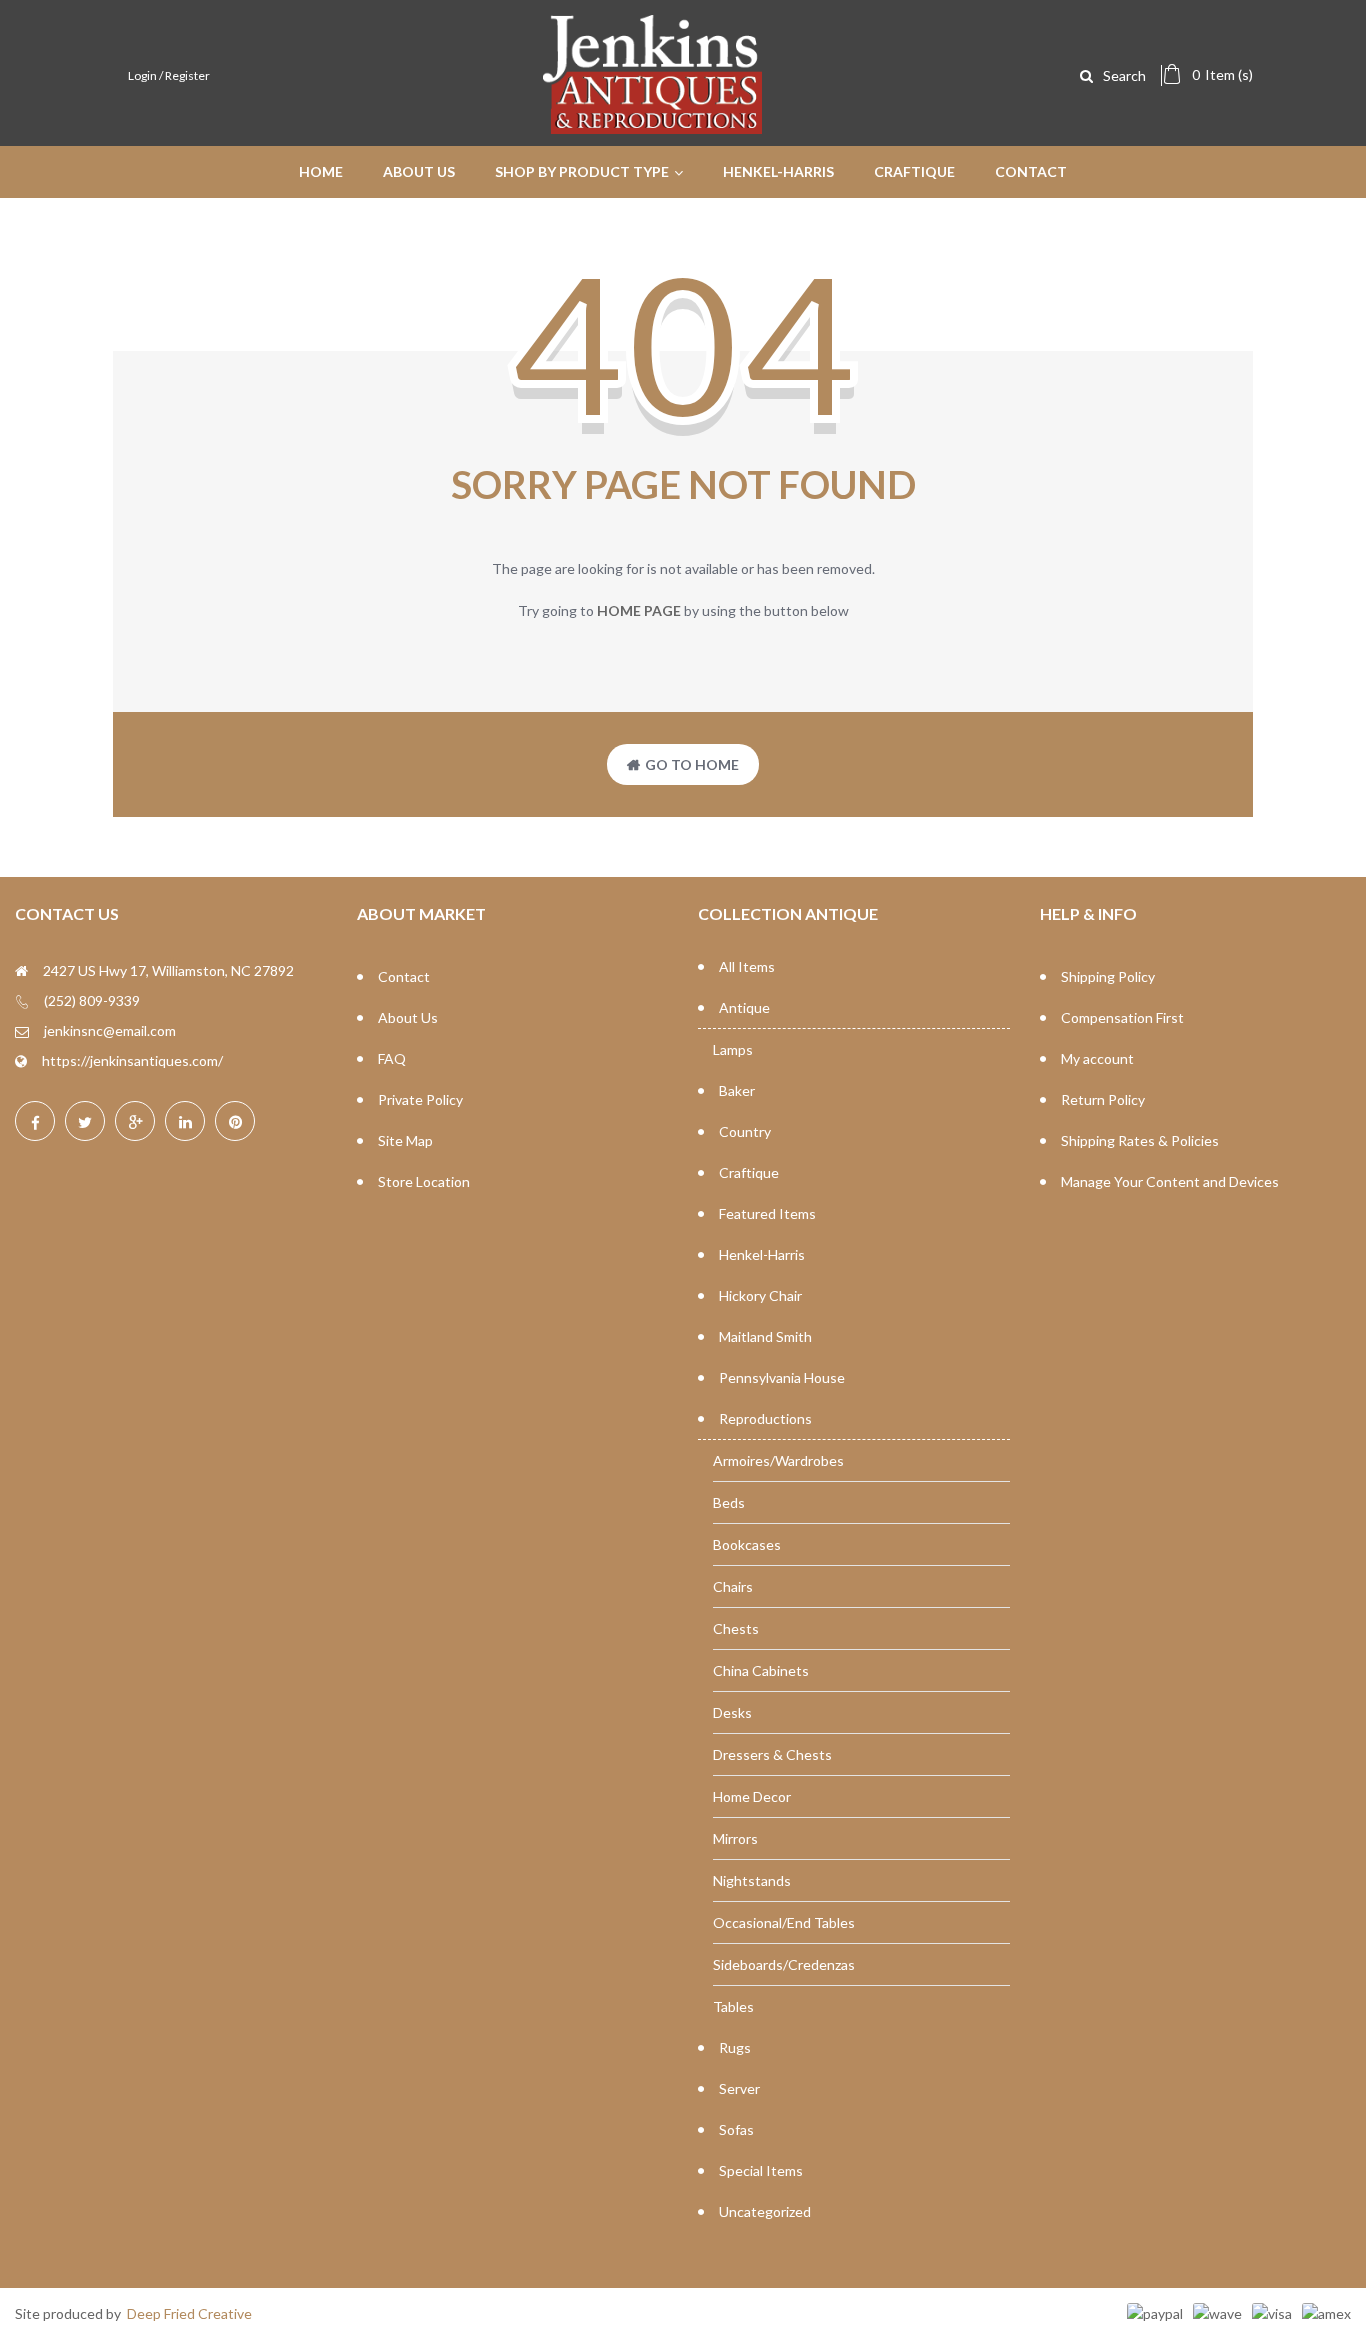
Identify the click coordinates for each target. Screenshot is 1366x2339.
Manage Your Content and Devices (1170, 1181)
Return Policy (1103, 1099)
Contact (404, 976)
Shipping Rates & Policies (1140, 1140)
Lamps (733, 1049)
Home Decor (752, 1796)
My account (1097, 1058)
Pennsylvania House (782, 1377)
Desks (732, 1712)
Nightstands (752, 1880)
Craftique (749, 1172)
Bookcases (747, 1544)
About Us (408, 1017)
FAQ (392, 1058)
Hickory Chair (760, 1295)
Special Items (761, 2170)
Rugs (735, 2047)
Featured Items (767, 1213)
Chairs (733, 1586)
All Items (747, 966)
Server (739, 2088)
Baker (737, 1090)
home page (639, 610)
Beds (729, 1502)
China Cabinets (761, 1670)
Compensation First (1122, 1017)
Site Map (405, 1140)
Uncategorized (765, 2211)
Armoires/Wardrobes (778, 1460)
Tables (733, 2006)
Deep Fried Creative (189, 2313)
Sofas (736, 2129)
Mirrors (735, 1838)
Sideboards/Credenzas (784, 1964)
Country (745, 1131)
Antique (744, 1007)
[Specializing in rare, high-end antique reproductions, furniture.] (653, 125)
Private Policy (420, 1099)
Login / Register (169, 75)
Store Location (424, 1181)
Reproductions (765, 1418)
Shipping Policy (1108, 976)
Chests (736, 1628)
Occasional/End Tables (784, 1922)
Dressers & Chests (772, 1754)
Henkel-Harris (762, 1254)
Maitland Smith (765, 1336)
